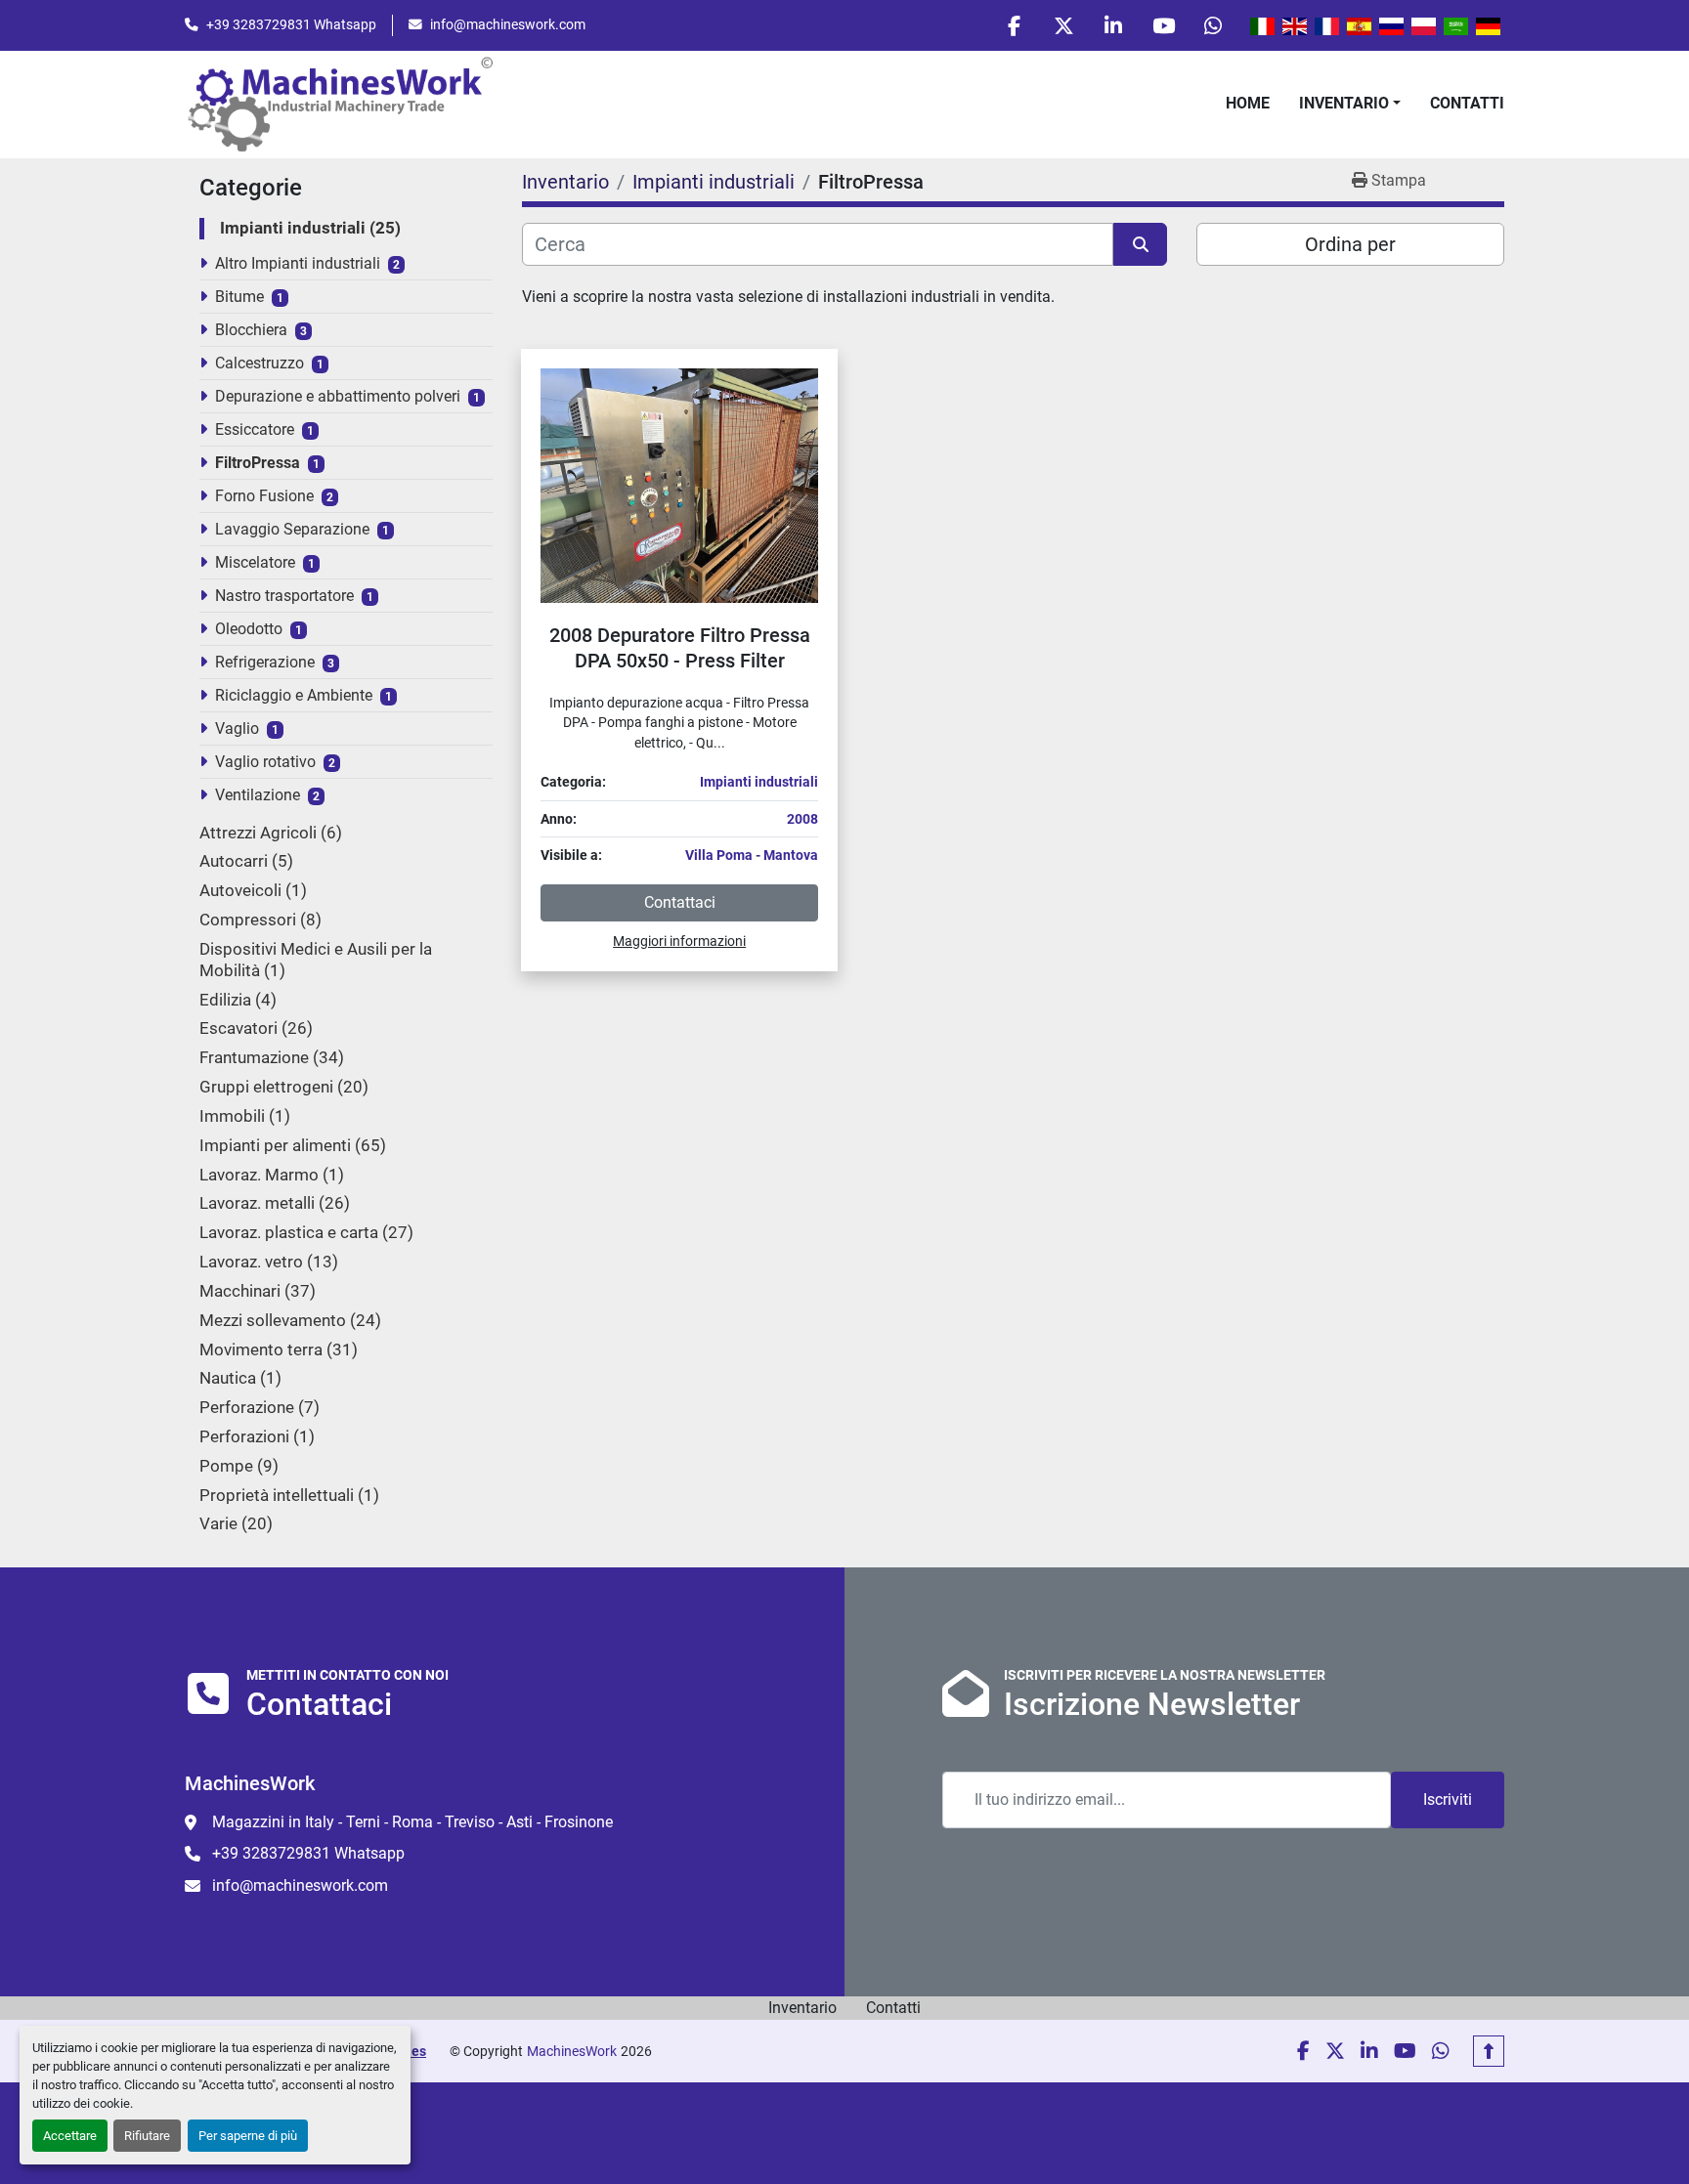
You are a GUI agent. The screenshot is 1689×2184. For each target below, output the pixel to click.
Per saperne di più (248, 2136)
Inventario (1344, 103)
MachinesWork (572, 2051)
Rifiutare (147, 2136)
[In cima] (1489, 2051)
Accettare (70, 2136)
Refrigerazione (265, 662)
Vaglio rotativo (265, 762)
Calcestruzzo (260, 363)
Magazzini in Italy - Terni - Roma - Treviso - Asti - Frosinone (412, 1822)
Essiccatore (255, 429)
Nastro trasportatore (284, 596)
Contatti (1467, 103)
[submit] (1140, 244)
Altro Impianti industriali (298, 263)
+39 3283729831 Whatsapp (291, 24)
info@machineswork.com (508, 24)
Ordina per (1350, 244)
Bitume (239, 297)
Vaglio (237, 728)
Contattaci (680, 902)
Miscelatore (255, 562)
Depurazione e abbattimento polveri (338, 396)
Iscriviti (1448, 1799)
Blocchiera (251, 330)
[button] (1350, 104)
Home (1248, 103)
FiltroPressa (258, 463)
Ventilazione (258, 795)
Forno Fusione (264, 496)
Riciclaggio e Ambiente (294, 695)
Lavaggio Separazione (292, 529)
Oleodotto (249, 629)
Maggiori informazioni (679, 941)
